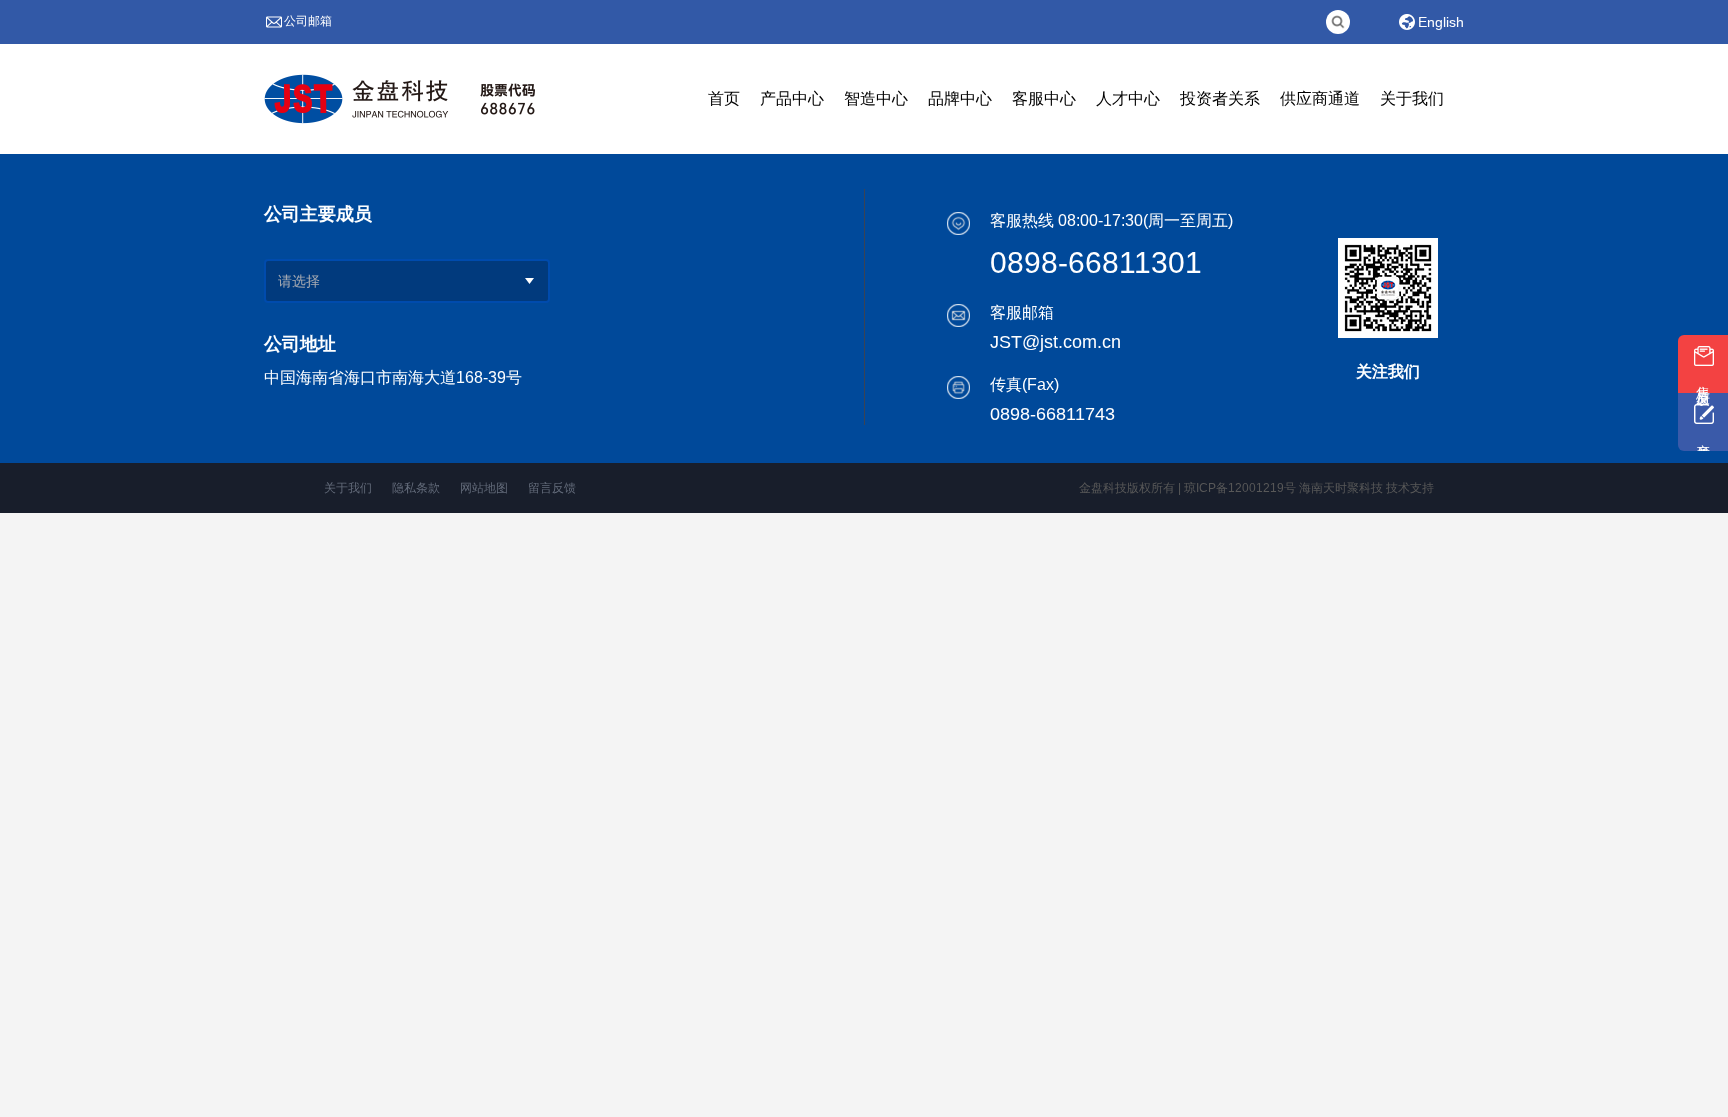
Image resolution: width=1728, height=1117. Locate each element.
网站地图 (484, 488)
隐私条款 (416, 488)
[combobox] (368, 281)
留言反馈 (552, 488)
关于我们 (348, 488)
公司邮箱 (308, 21)
